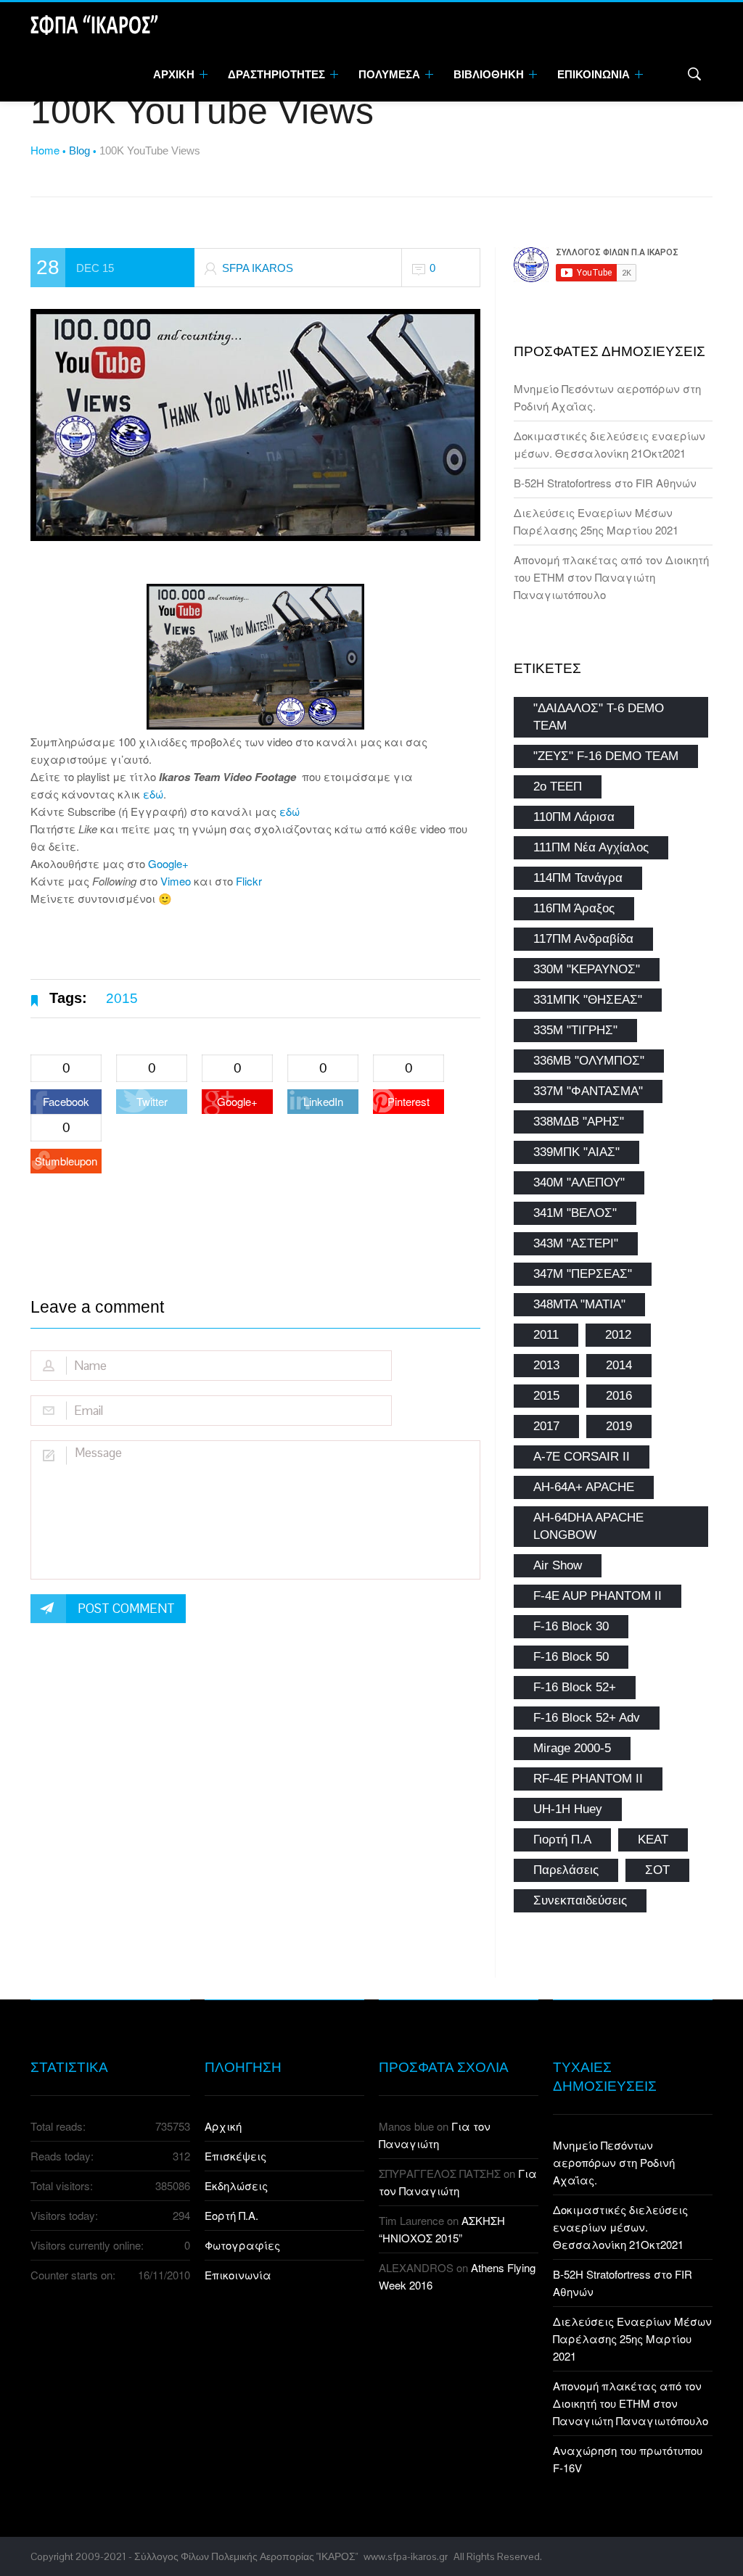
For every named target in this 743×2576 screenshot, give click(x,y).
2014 (619, 1365)
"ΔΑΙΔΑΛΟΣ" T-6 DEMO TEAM (599, 717)
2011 (546, 1335)
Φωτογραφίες (242, 2245)
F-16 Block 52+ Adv (587, 1718)
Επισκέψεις (235, 2156)
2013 (546, 1365)
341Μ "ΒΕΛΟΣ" (575, 1213)
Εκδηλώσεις (236, 2185)
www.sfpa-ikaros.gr (406, 2556)
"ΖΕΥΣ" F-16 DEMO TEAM (606, 756)
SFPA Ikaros (258, 268)
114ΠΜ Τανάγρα (578, 878)
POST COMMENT (126, 1609)
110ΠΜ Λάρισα (574, 817)
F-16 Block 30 (571, 1626)
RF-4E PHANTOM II (588, 1779)
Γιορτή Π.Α (562, 1840)
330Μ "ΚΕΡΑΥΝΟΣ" (587, 969)
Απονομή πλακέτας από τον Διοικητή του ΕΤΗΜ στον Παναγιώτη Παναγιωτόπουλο (611, 577)
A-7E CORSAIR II (582, 1457)
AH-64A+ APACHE (584, 1487)
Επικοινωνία (238, 2275)
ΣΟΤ (657, 1870)
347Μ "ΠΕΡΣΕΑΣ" (583, 1274)
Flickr (249, 881)
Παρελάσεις (566, 1870)
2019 (619, 1426)
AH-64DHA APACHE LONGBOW (588, 1526)
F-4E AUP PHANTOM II (598, 1596)
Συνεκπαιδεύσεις (580, 1900)
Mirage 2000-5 (572, 1748)
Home (45, 150)
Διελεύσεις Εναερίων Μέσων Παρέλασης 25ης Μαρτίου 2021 (632, 2338)
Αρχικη (175, 74)
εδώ (153, 794)
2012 (618, 1335)
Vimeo (176, 881)
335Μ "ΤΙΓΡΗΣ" (575, 1030)
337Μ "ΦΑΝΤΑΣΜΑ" (588, 1091)
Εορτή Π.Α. (231, 2215)
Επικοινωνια (595, 74)
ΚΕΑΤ (653, 1840)
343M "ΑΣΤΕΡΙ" (576, 1243)
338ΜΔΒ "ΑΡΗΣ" (579, 1122)
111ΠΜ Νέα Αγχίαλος (591, 847)
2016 (619, 1396)
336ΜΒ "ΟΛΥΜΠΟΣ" (589, 1061)
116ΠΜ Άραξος (574, 908)
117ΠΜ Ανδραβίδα (583, 939)
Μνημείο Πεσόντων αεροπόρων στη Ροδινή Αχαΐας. (614, 2162)
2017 (546, 1426)
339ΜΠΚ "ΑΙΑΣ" (576, 1152)
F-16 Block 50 (571, 1657)
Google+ (168, 863)
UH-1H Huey (568, 1809)
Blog (79, 150)
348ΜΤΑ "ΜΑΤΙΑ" (579, 1304)
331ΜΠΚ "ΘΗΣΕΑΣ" (588, 1000)
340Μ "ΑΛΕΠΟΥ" (579, 1182)
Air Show (558, 1565)
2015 (122, 998)
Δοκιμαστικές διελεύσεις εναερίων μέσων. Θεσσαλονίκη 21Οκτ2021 (620, 2227)
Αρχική (223, 2126)
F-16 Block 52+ (575, 1687)
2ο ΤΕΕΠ (558, 787)
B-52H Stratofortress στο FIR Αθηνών (605, 483)
